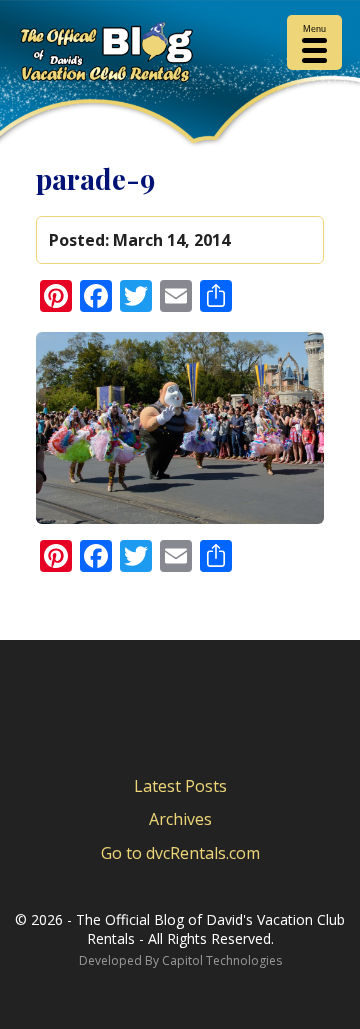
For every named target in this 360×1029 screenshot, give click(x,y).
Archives (180, 819)
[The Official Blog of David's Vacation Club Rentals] (180, 55)
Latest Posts (180, 786)
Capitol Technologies (222, 960)
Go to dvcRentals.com (180, 853)
